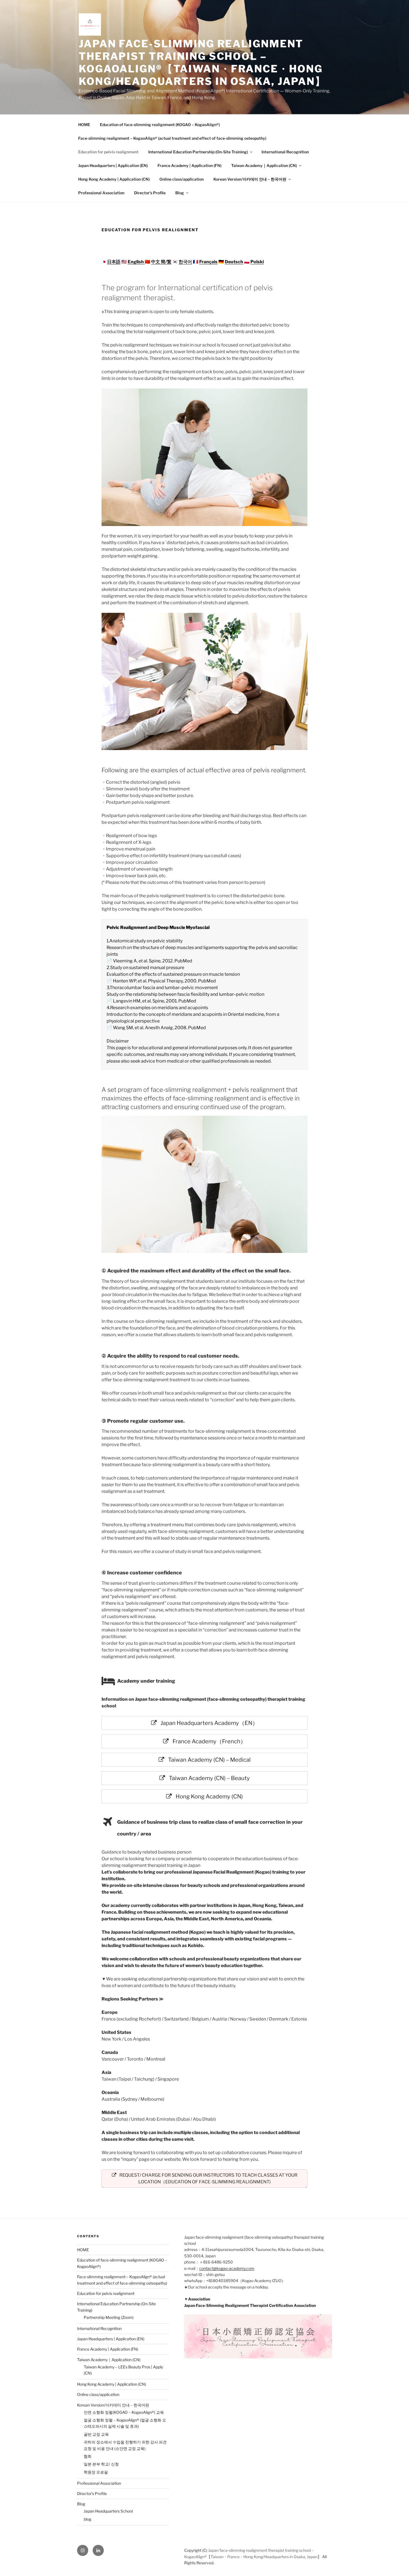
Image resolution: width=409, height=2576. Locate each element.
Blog (180, 193)
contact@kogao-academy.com (227, 2268)
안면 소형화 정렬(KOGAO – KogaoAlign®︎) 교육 (124, 2412)
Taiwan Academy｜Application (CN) (264, 165)
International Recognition (285, 152)
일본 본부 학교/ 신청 (101, 2464)
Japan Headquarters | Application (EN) (113, 165)
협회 (88, 2456)
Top (396, 2563)
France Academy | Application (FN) (189, 165)
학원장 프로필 (96, 2472)
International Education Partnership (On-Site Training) (198, 152)
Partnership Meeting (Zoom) (109, 2317)
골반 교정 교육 (96, 2434)
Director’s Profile (150, 193)
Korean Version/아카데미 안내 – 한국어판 (250, 179)
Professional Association (101, 193)
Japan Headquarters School (108, 2511)
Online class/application (182, 179)
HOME (84, 125)
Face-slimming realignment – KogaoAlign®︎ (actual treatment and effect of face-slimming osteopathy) (172, 138)
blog (88, 2519)
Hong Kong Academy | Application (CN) (114, 179)
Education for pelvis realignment (108, 152)
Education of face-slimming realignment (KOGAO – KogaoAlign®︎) (160, 125)
